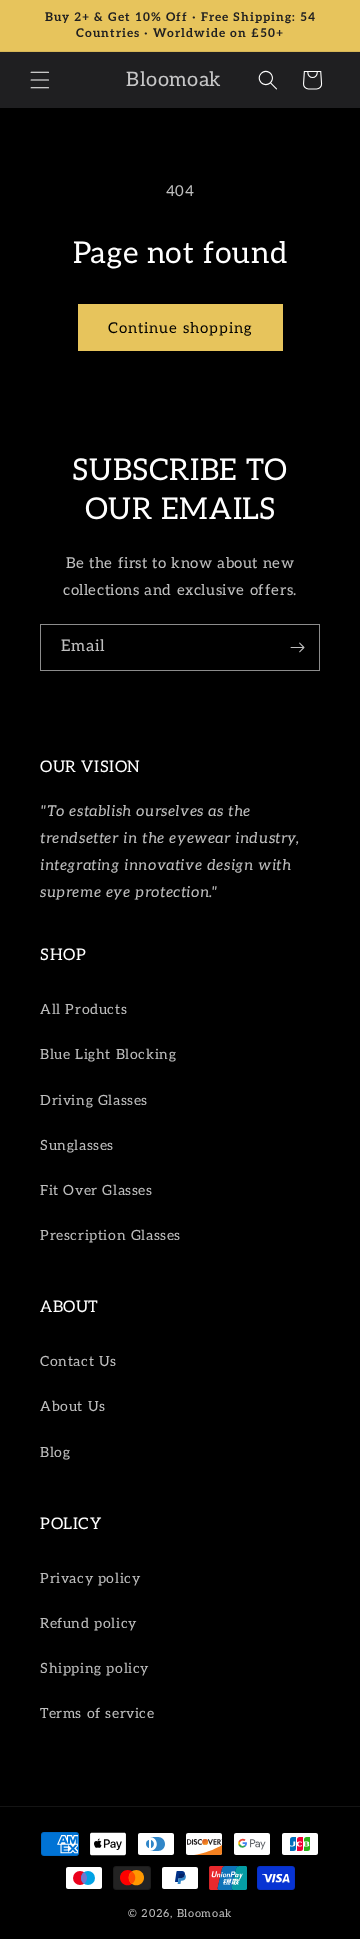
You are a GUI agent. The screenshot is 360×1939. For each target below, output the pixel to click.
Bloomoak (205, 1913)
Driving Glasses (94, 1100)
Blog (55, 1452)
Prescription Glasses (110, 1235)
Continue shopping (180, 328)
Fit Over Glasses (96, 1190)
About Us (73, 1406)
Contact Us (78, 1361)
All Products (83, 1009)
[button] (40, 80)
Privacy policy (90, 1578)
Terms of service (97, 1713)
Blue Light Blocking (108, 1054)
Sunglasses (77, 1145)
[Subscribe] (297, 647)
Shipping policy (94, 1668)
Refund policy (88, 1623)
